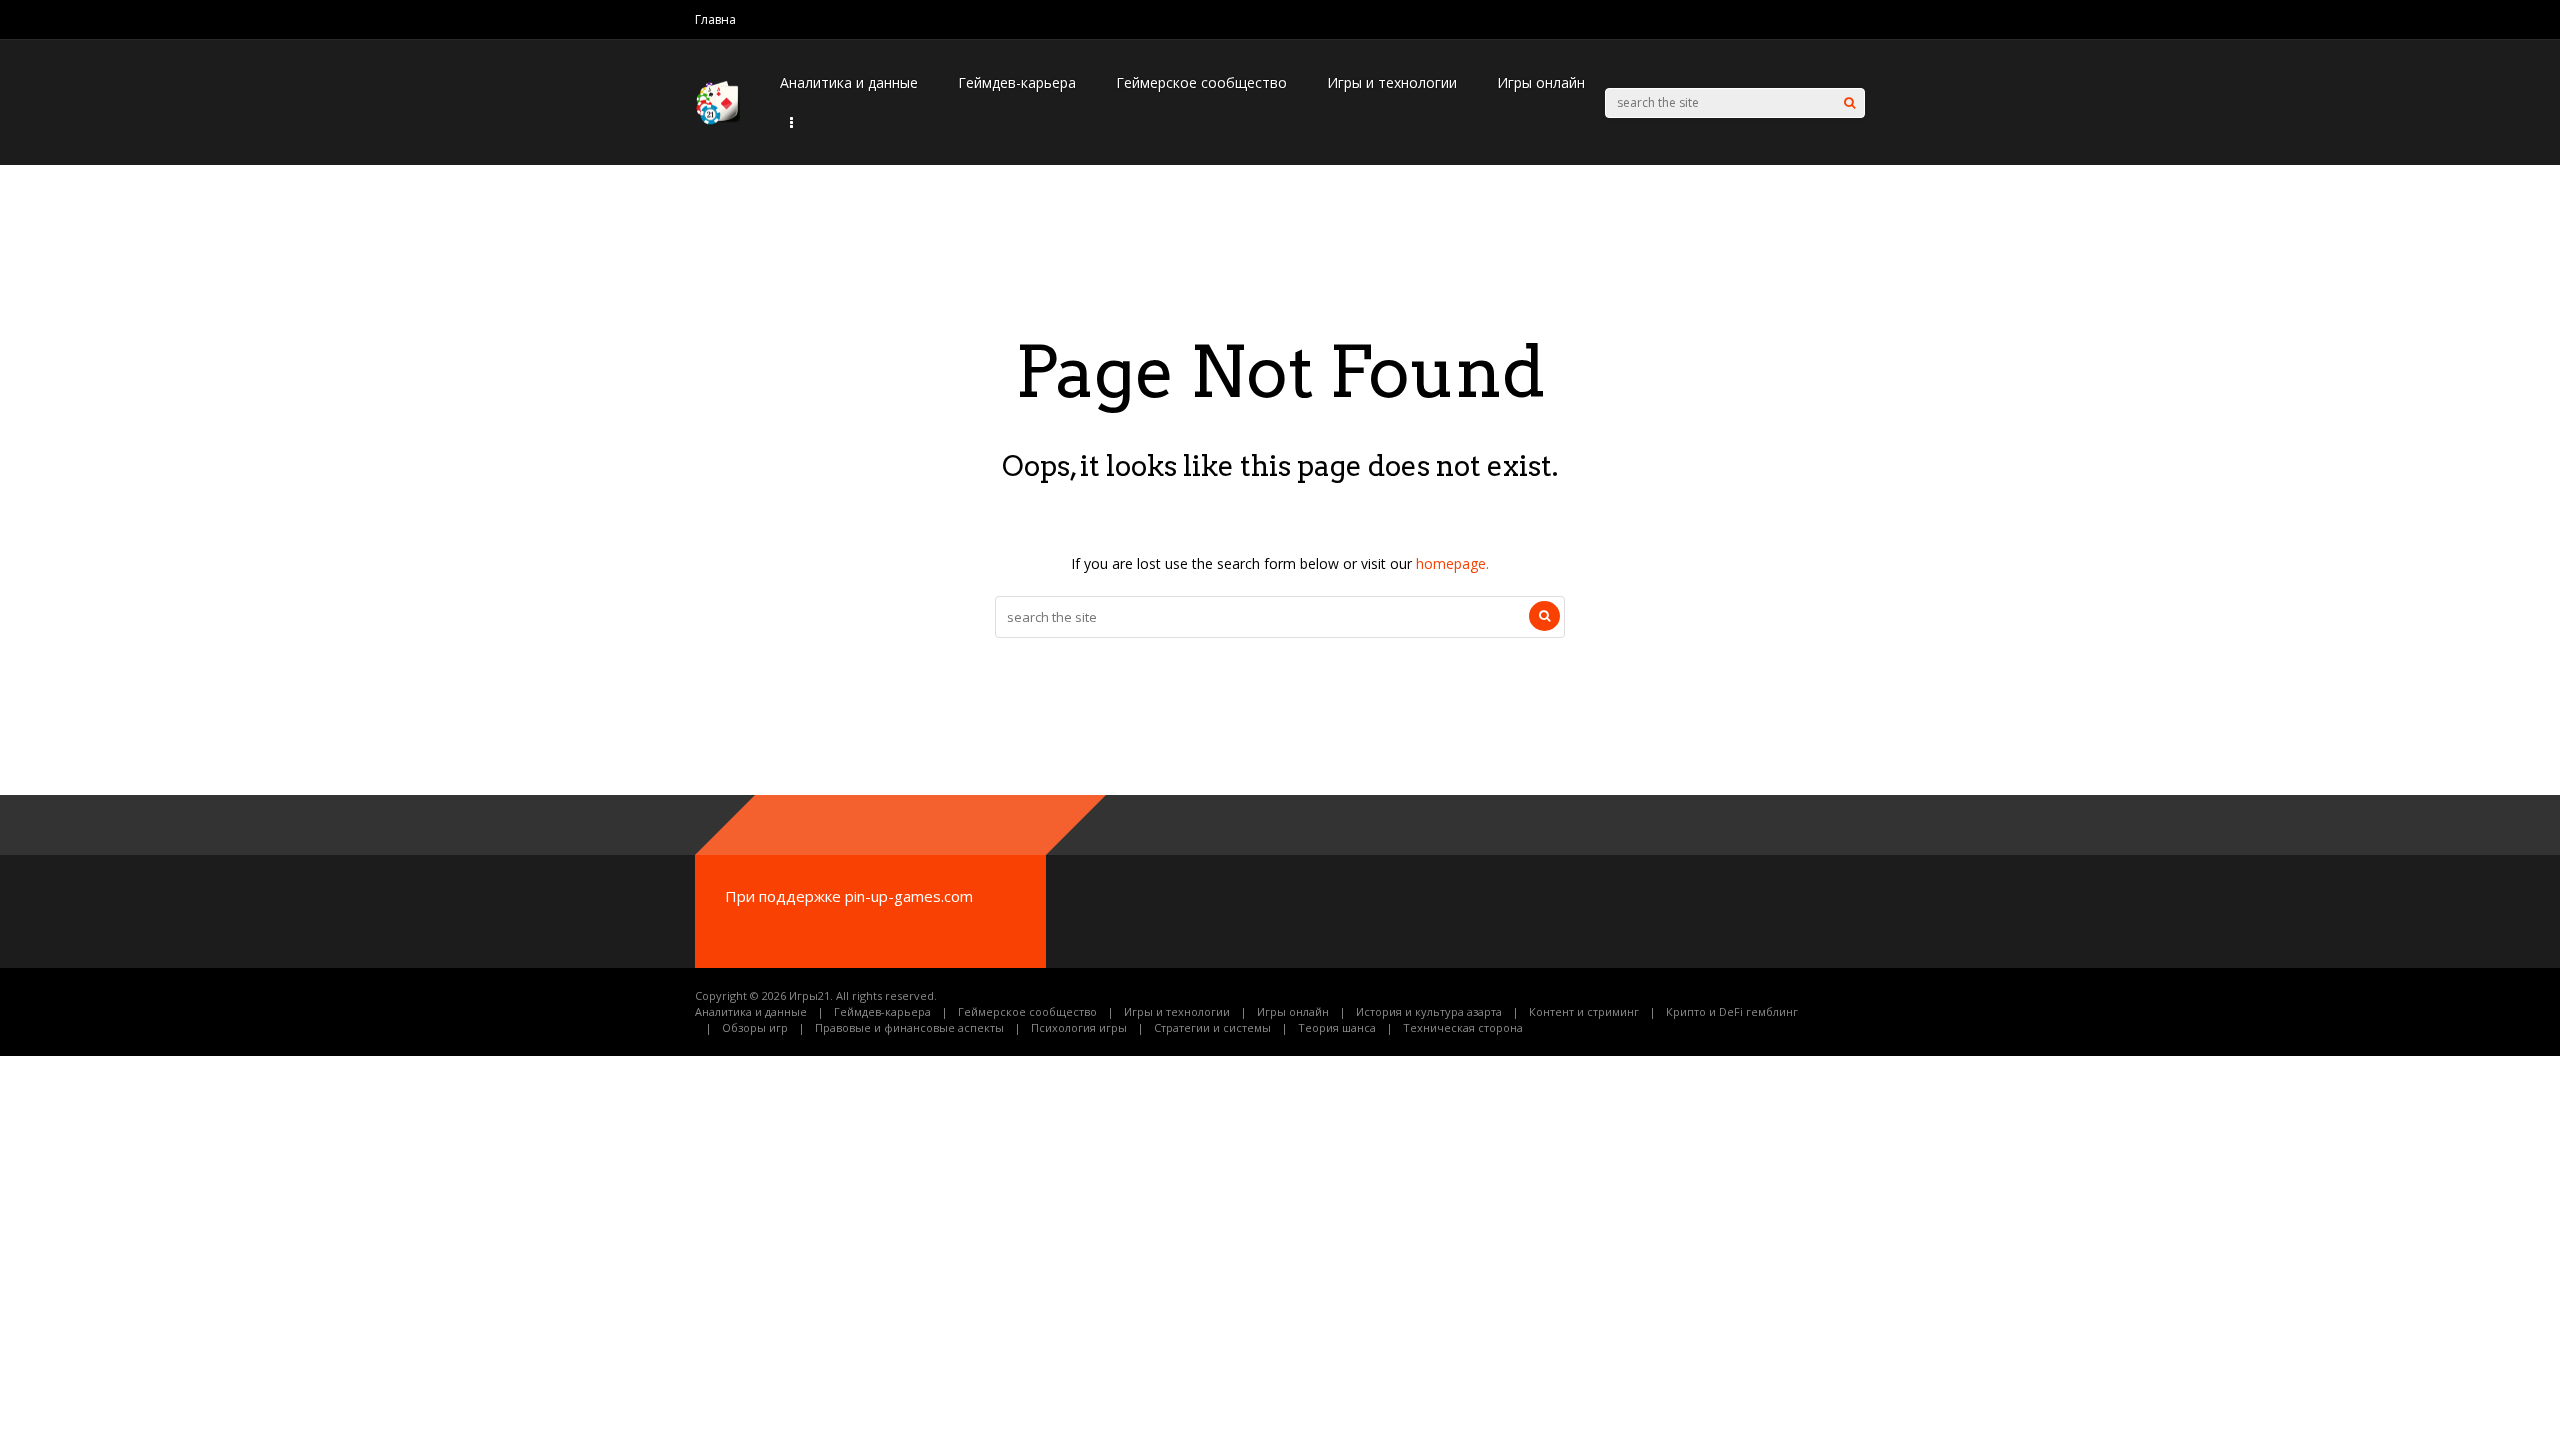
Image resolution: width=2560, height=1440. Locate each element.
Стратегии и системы (1212, 1027)
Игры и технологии (1392, 82)
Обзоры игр (755, 1027)
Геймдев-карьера (1017, 82)
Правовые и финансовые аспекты (909, 1027)
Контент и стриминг (1584, 1011)
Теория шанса (1337, 1027)
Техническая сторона (1463, 1027)
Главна (715, 19)
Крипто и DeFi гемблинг (1732, 1011)
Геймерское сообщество (1201, 82)
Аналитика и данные (849, 82)
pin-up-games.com (909, 896)
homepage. (1452, 563)
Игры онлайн (1541, 82)
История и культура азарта (1429, 1011)
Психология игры (1079, 1027)
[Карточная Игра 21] (717, 120)
